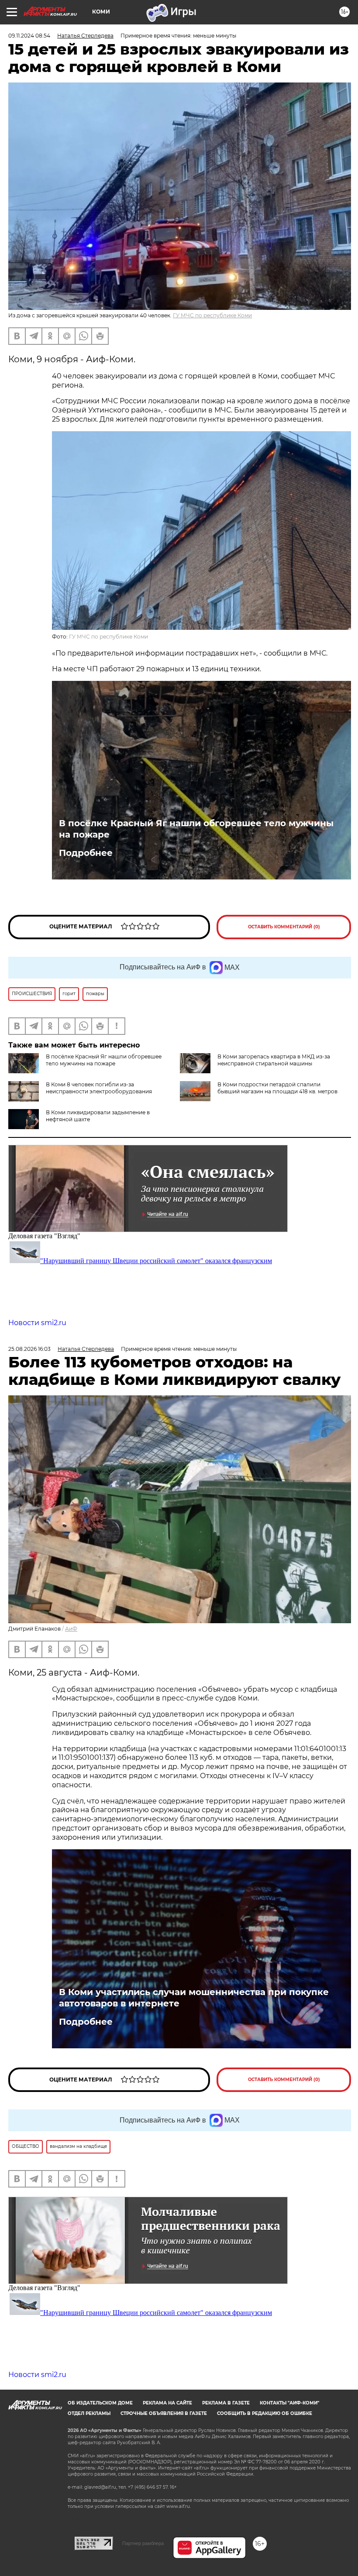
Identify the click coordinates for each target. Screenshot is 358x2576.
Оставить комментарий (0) (284, 927)
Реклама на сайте (167, 2403)
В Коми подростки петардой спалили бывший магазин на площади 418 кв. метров (277, 1088)
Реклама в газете (226, 2403)
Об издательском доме (100, 2403)
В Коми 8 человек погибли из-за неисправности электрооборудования (99, 1088)
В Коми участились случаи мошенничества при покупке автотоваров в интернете (194, 1998)
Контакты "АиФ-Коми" (289, 2403)
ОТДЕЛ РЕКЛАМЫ (89, 2413)
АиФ (71, 1629)
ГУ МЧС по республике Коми (212, 315)
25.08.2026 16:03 (29, 1349)
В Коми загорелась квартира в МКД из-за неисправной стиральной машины (274, 1060)
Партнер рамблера (143, 2543)
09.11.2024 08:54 (29, 36)
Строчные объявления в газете (164, 2413)
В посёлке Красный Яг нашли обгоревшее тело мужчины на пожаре (196, 829)
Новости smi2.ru (37, 1323)
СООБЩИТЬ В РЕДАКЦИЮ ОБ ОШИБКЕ (265, 2413)
